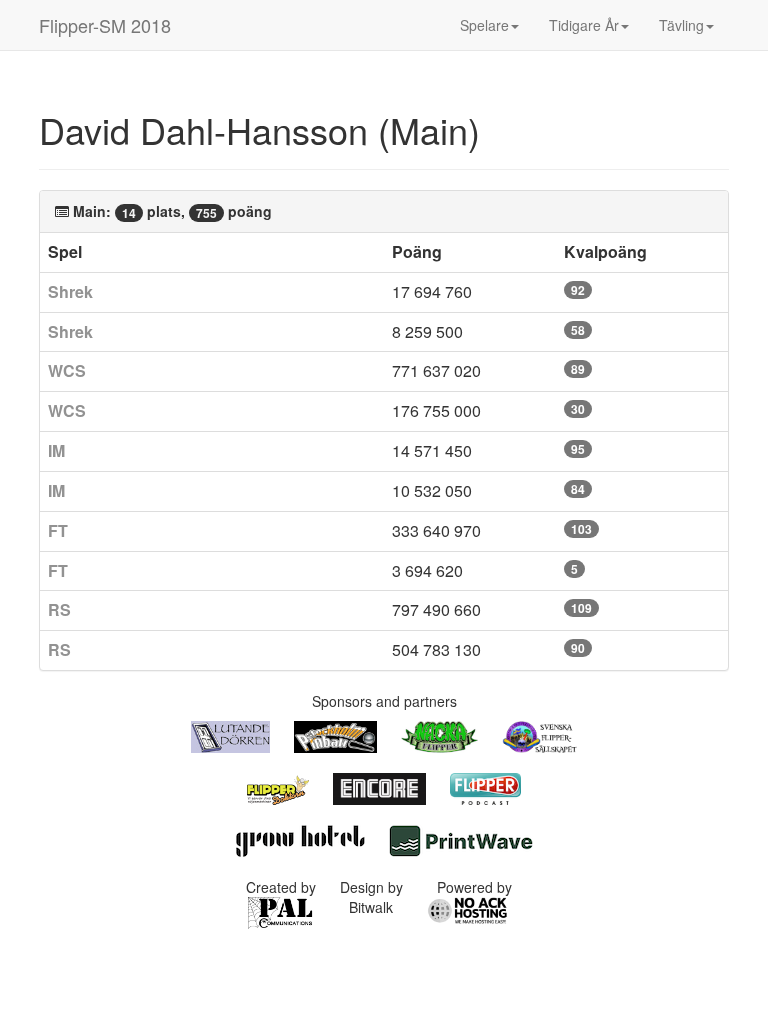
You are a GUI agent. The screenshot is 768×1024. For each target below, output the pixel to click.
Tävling (681, 25)
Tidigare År (584, 25)
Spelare (484, 25)
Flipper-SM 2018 (105, 25)
